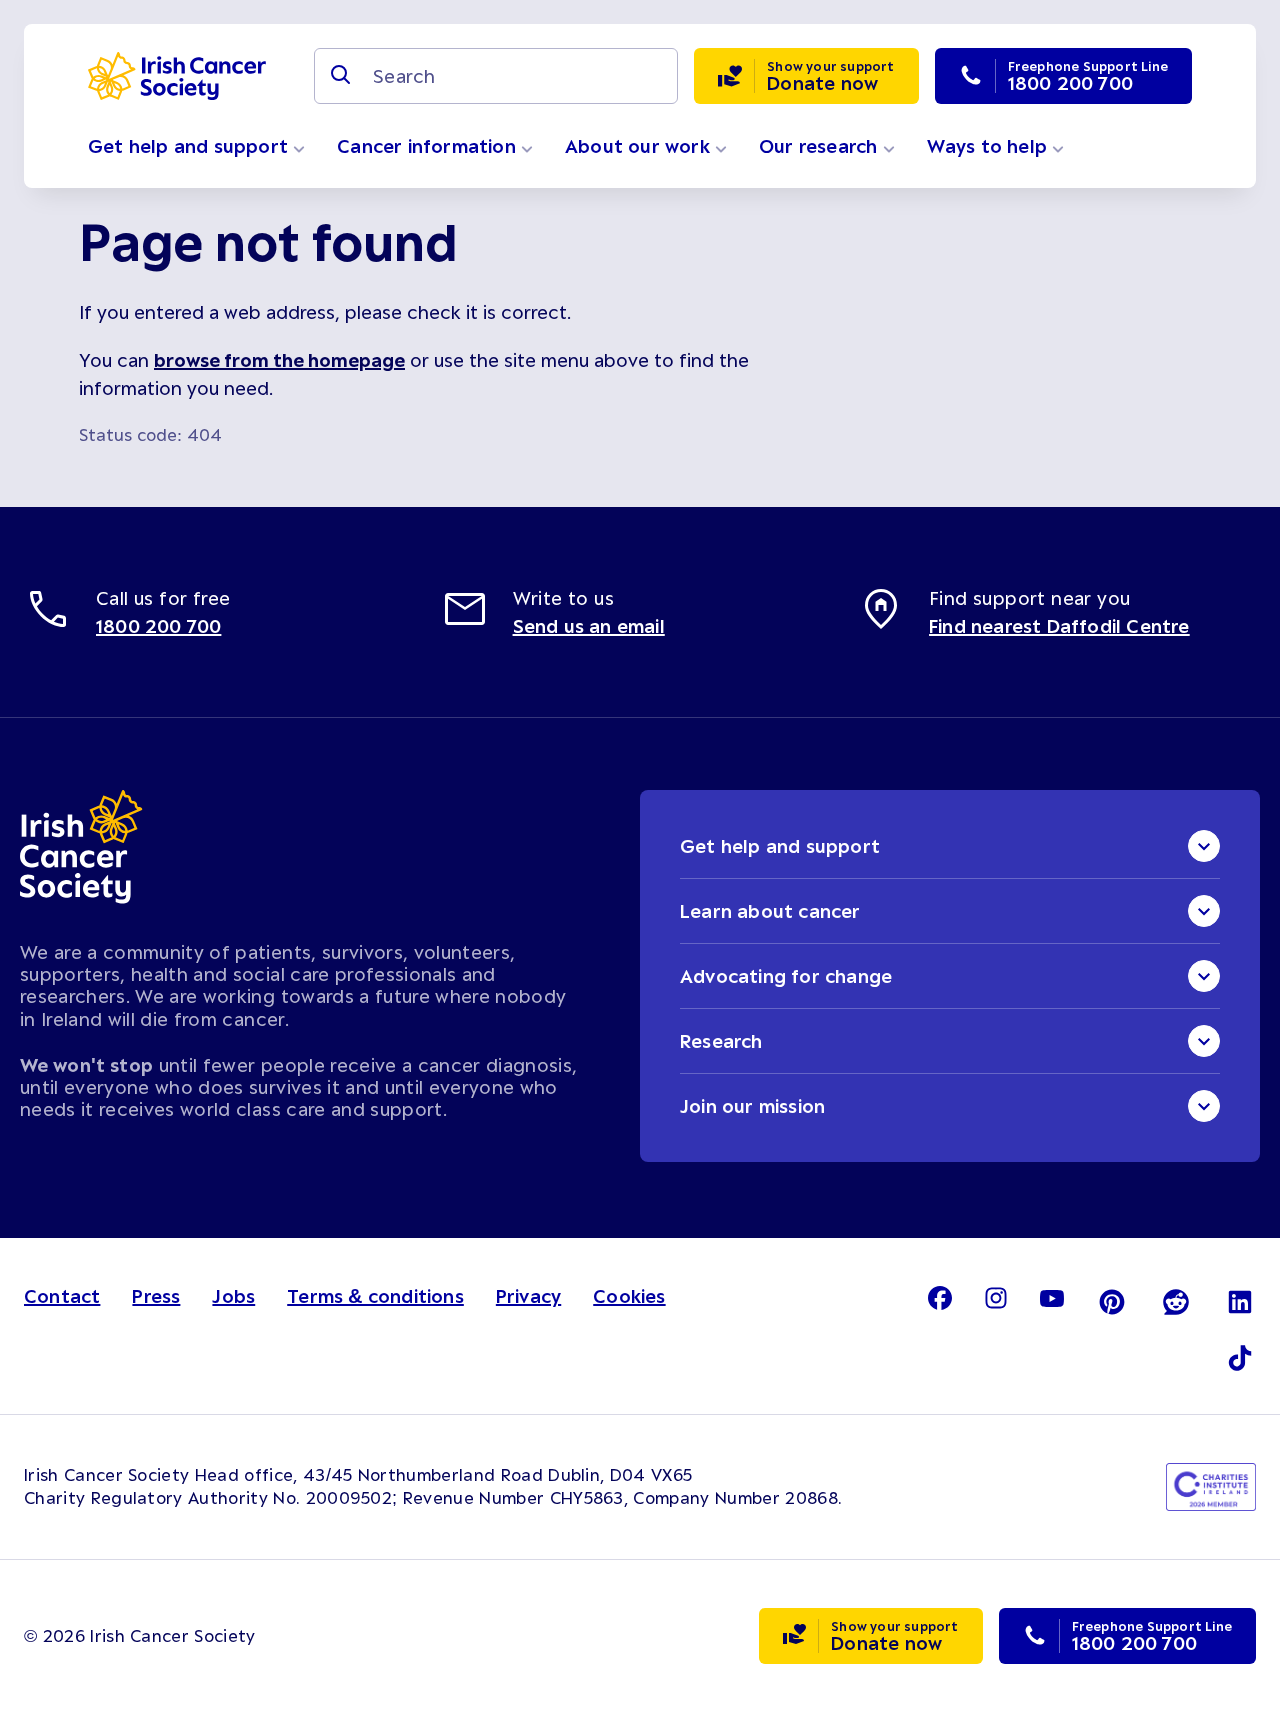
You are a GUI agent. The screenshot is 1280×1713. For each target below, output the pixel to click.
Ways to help (990, 146)
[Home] (177, 76)
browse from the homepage (279, 360)
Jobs (233, 1296)
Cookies (629, 1296)
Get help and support (190, 146)
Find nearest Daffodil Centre (1059, 626)
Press (156, 1296)
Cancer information (429, 146)
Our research (821, 146)
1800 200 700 (158, 626)
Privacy (528, 1296)
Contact (62, 1296)
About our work (640, 146)
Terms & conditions (375, 1296)
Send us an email (589, 626)
